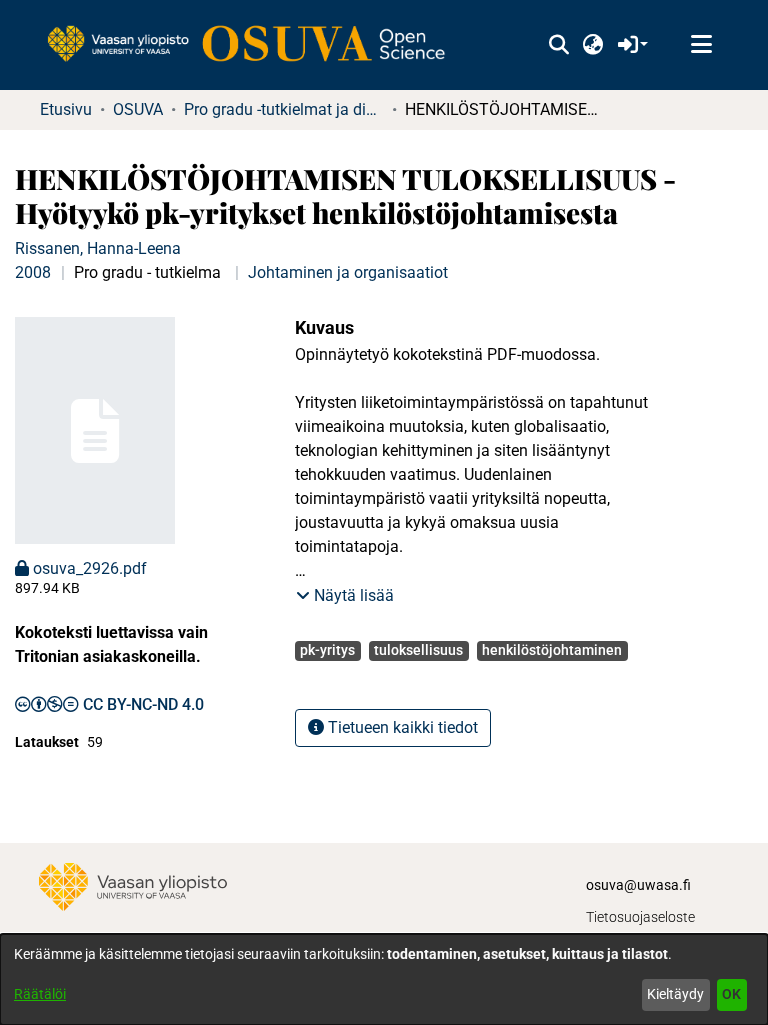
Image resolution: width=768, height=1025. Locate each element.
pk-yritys (327, 650)
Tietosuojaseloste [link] (640, 917)
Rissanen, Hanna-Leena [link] (98, 248)
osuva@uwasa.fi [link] (638, 885)
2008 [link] (33, 272)
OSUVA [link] (138, 109)
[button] (558, 45)
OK (731, 994)
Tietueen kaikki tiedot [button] (401, 727)
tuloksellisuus (418, 650)
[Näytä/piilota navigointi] (701, 45)
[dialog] (384, 979)
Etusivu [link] (66, 109)
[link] (256, 45)
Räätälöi (40, 994)
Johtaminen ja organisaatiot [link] (348, 272)
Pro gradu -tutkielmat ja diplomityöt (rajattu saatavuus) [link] (284, 109)
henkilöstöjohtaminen (552, 650)
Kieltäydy (675, 994)
